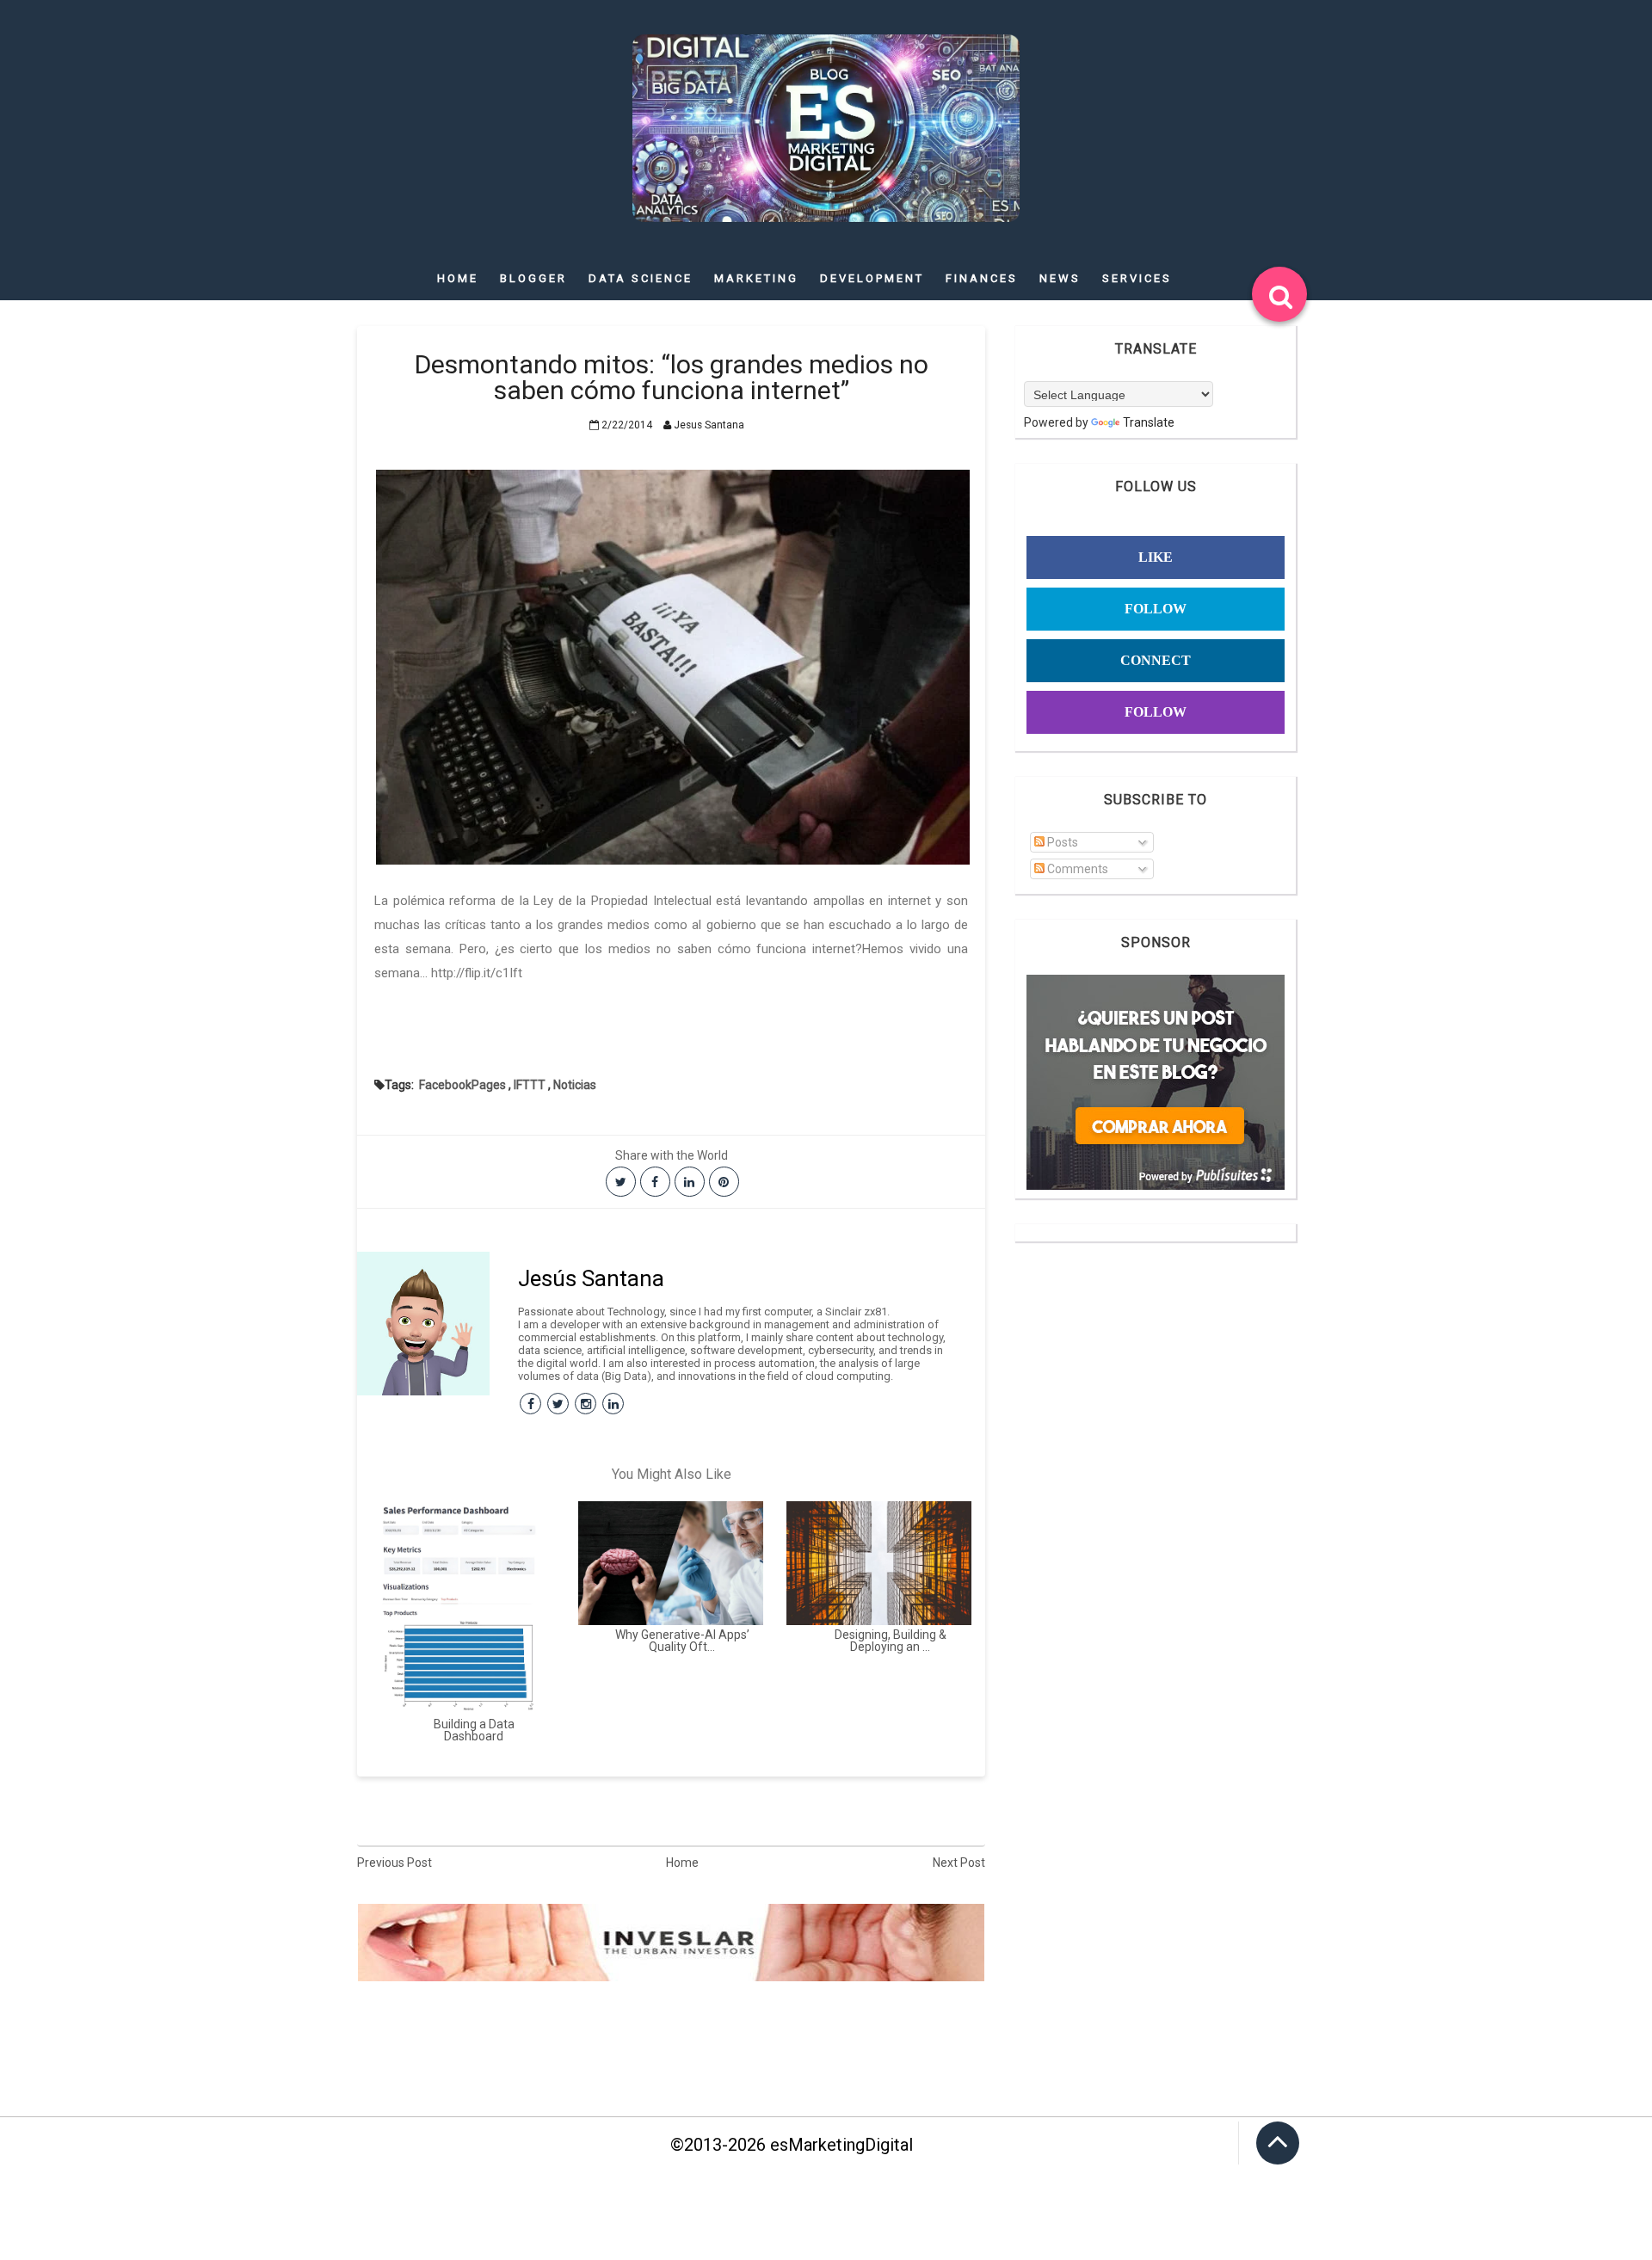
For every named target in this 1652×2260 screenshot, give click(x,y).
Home (458, 278)
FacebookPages (462, 1085)
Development (872, 278)
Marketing (756, 278)
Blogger (533, 278)
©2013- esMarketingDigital (792, 2145)
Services (1137, 278)
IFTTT (530, 1085)
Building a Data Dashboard (474, 1730)
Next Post (959, 1863)
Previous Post (395, 1863)
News (1060, 278)
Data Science (641, 278)
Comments (1076, 869)
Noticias (575, 1085)
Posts (1061, 842)
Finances (982, 278)
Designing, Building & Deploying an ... (891, 1641)
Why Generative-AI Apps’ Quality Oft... (682, 1641)
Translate (1149, 422)
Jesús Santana (591, 1278)
